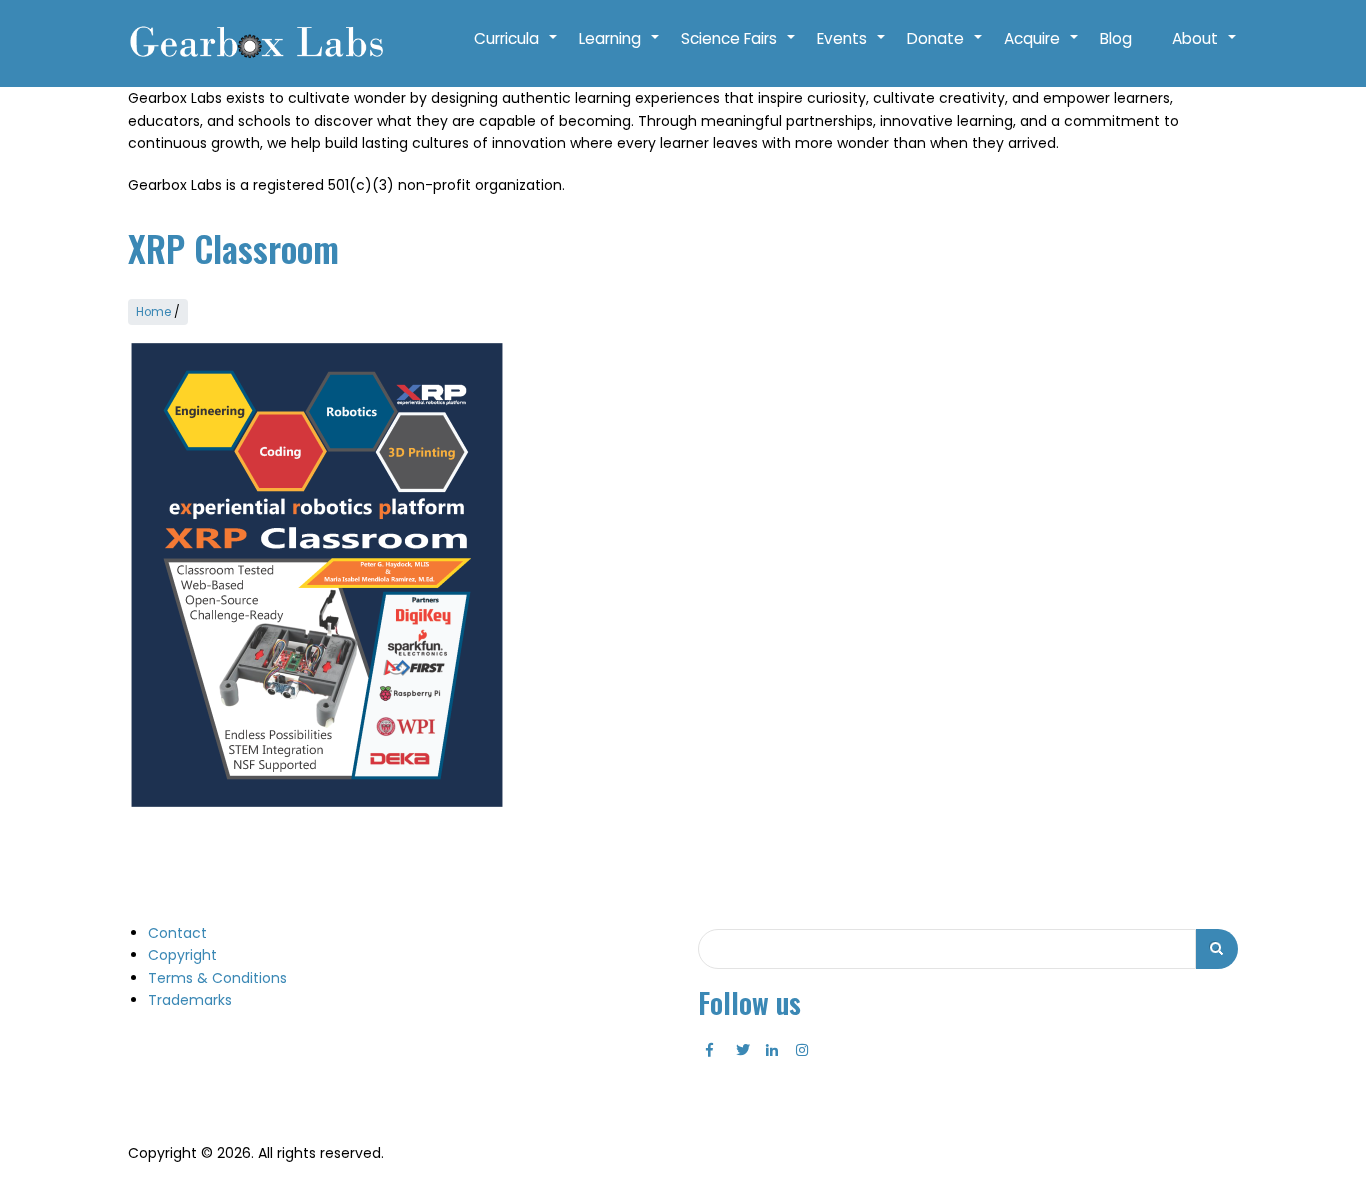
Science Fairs (739, 49)
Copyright (182, 955)
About (1205, 49)
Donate (945, 49)
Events (852, 49)
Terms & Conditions (217, 978)
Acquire (1042, 49)
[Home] (255, 43)
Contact (177, 933)
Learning (620, 49)
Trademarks (190, 1000)
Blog (1116, 38)
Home (153, 312)
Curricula (516, 49)
